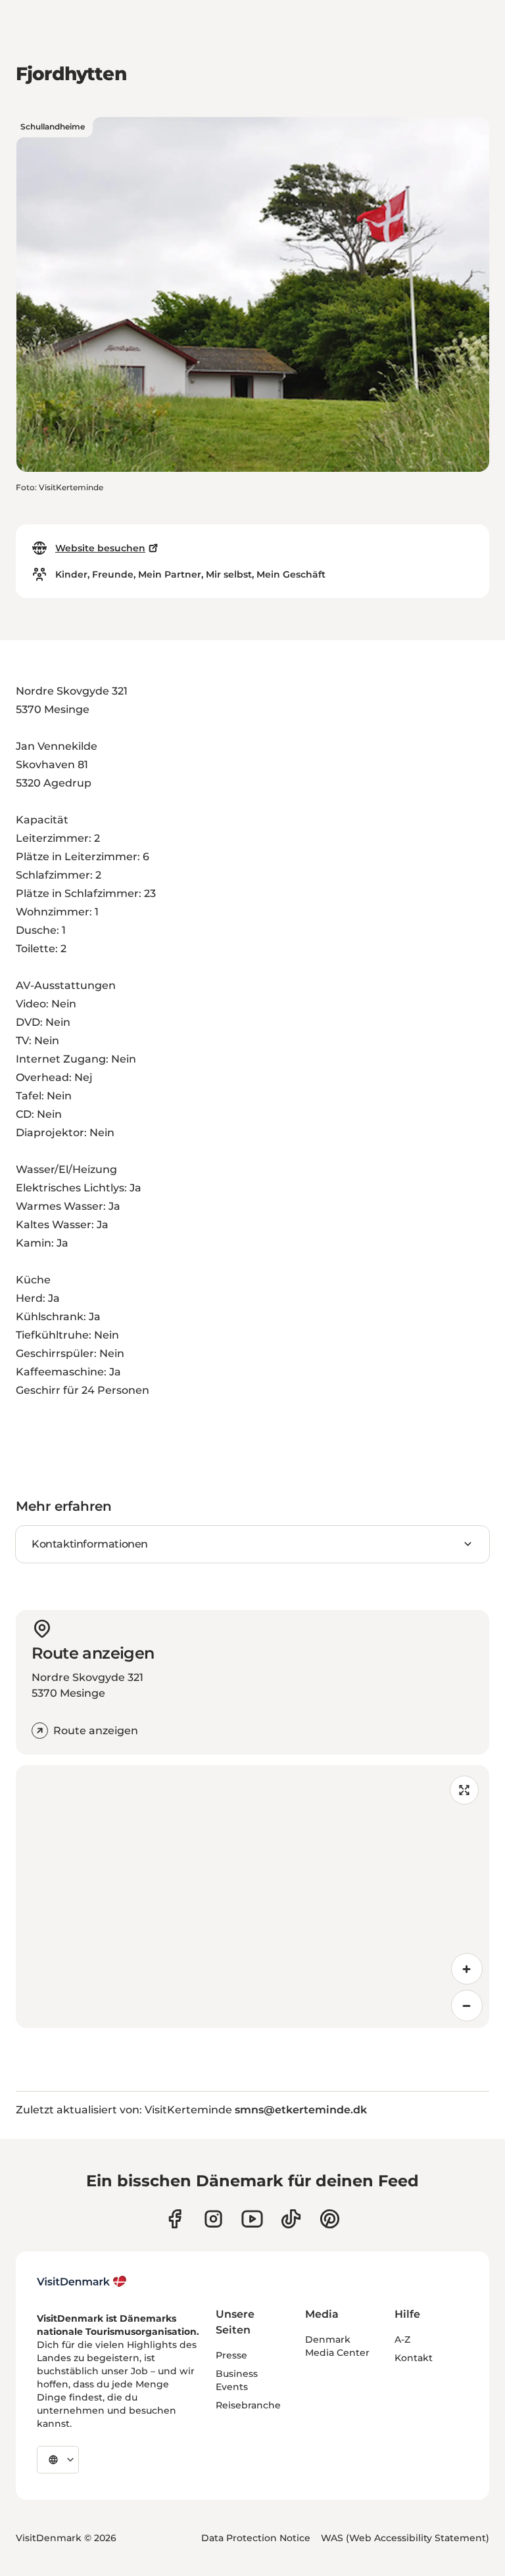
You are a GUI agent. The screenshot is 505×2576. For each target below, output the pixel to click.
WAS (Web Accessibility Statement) (405, 2538)
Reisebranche (248, 2405)
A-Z (402, 2339)
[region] (252, 1897)
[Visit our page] (213, 2219)
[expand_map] (464, 1790)
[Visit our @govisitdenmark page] (291, 2219)
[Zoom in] (467, 1969)
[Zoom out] (467, 2006)
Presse (231, 2355)
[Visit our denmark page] (175, 2219)
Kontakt (414, 2358)
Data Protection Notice (256, 2538)
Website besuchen (100, 548)
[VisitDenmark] (82, 2282)
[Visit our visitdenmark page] (252, 2219)
